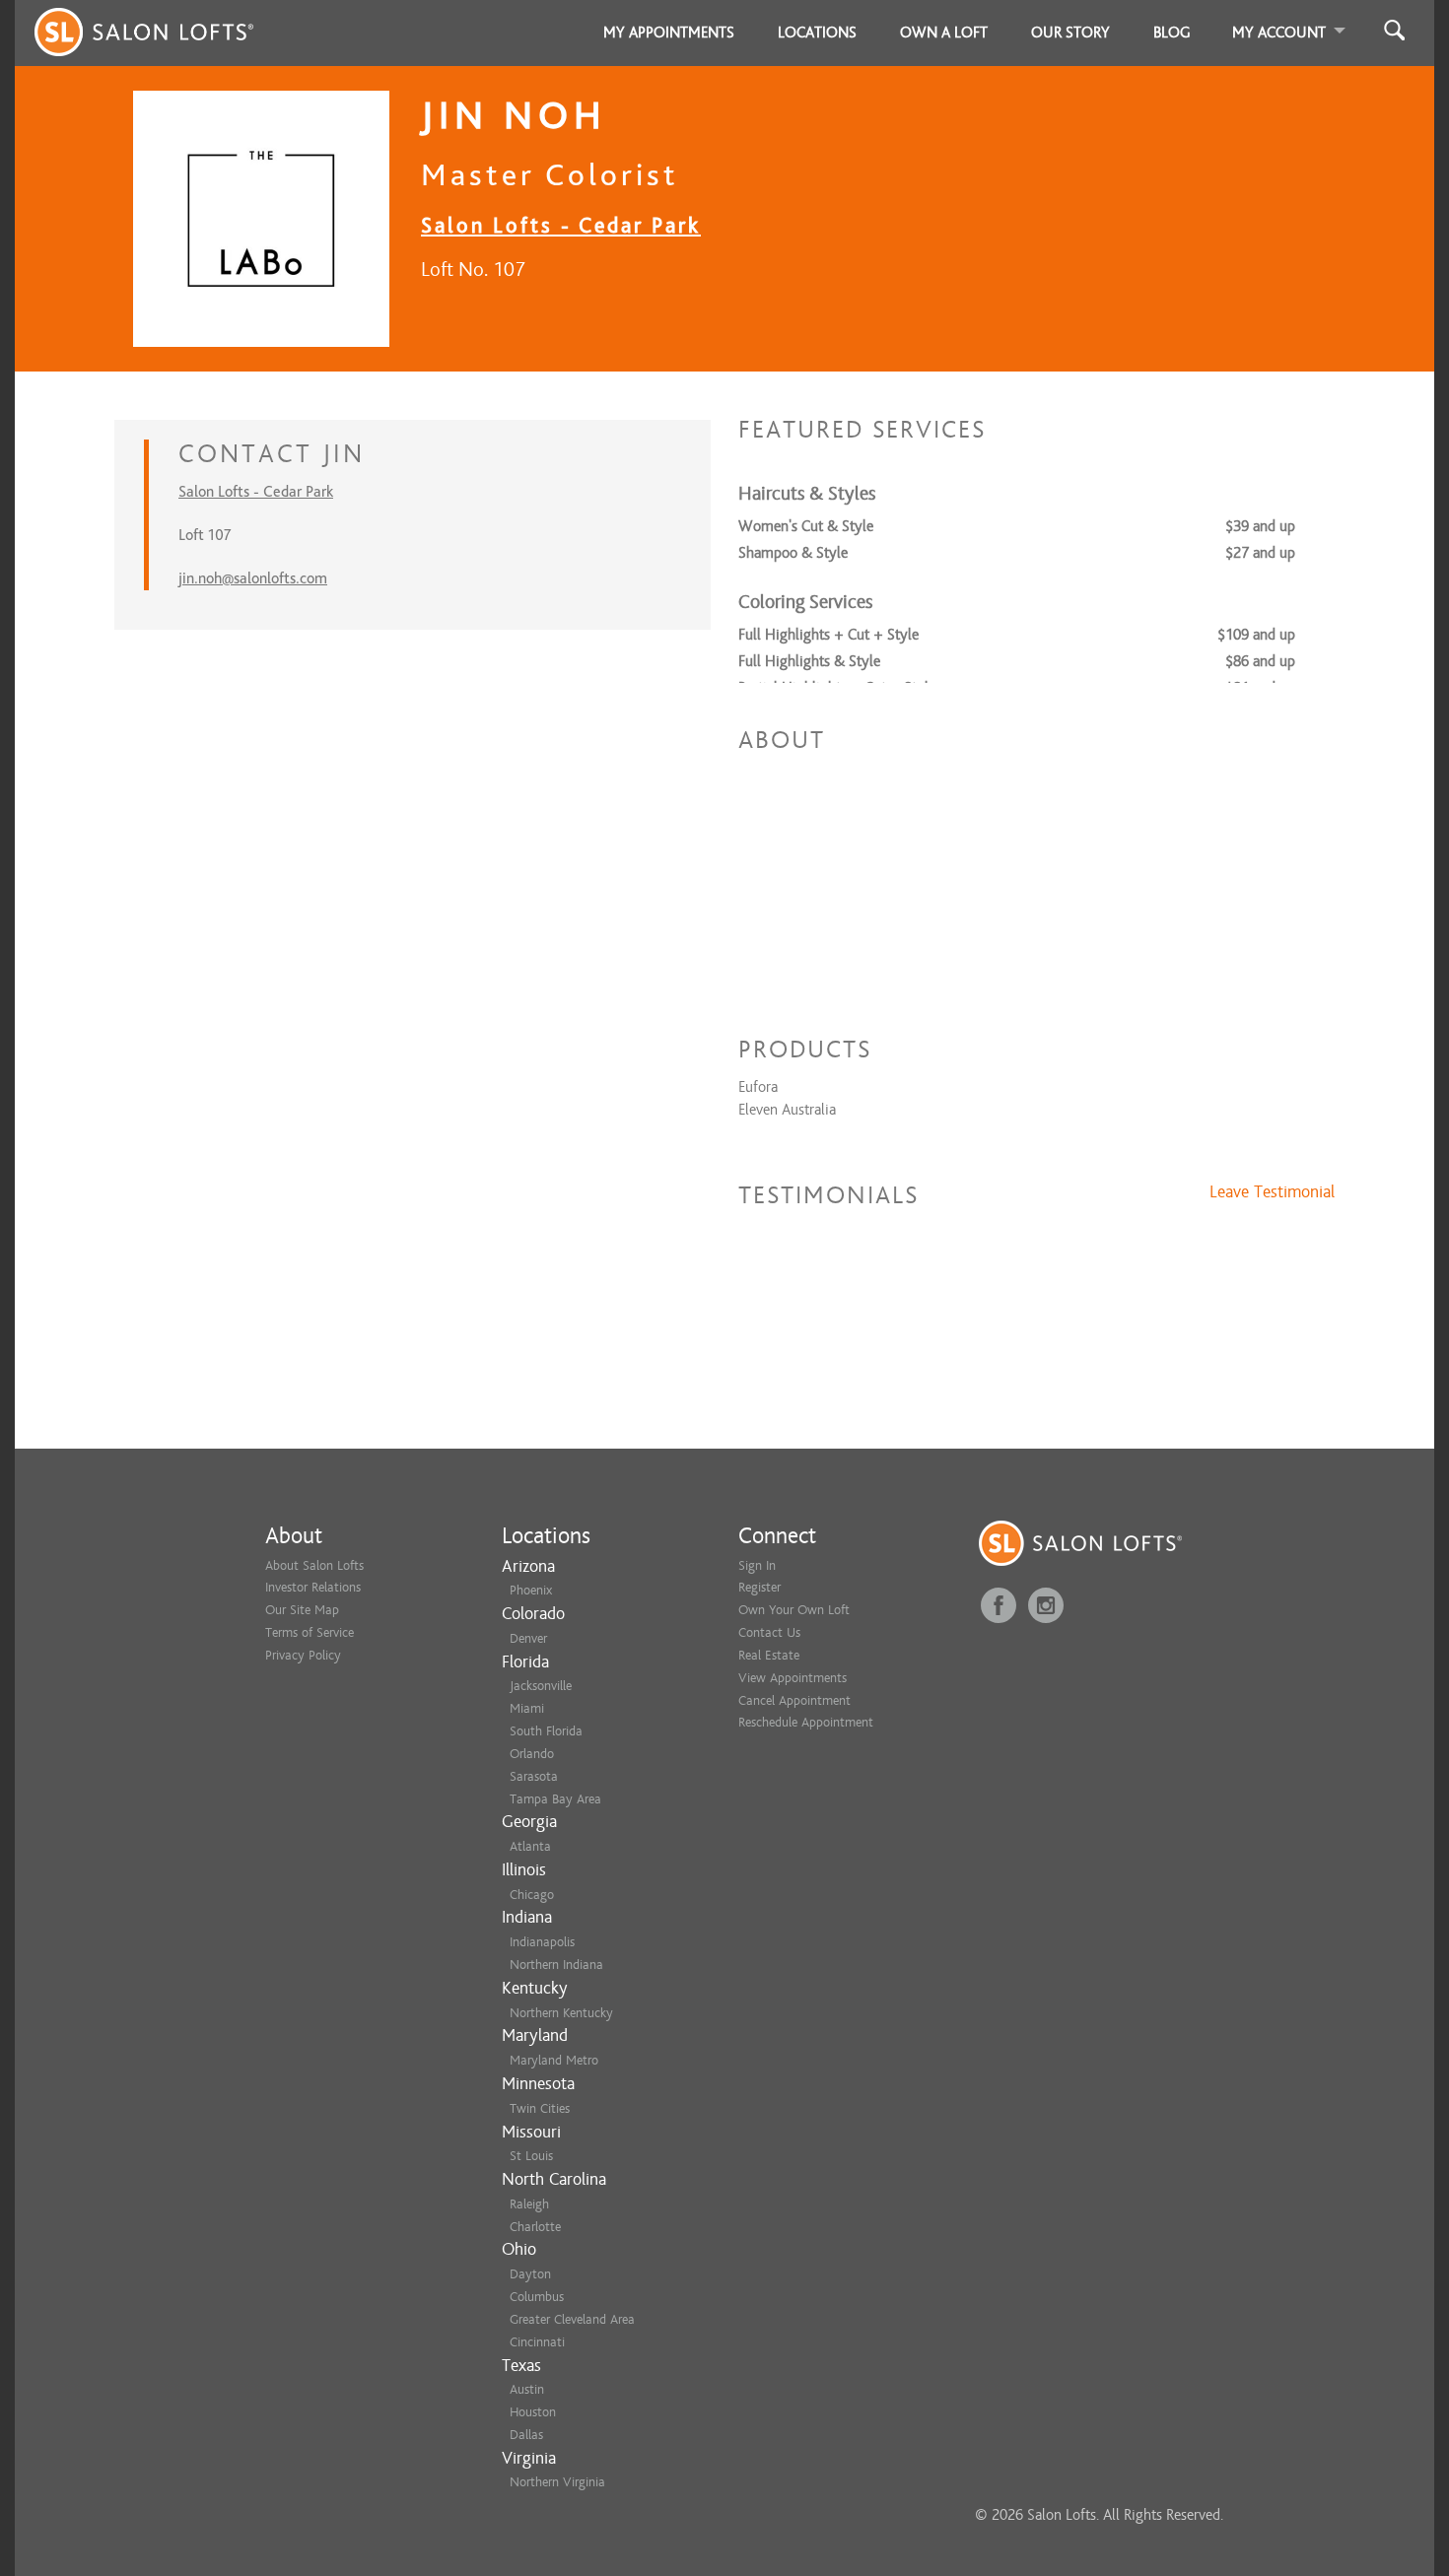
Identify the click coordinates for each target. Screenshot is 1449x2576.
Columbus (537, 2297)
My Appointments (669, 33)
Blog (1172, 33)
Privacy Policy (303, 1655)
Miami (527, 1708)
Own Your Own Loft (794, 1610)
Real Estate (769, 1655)
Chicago (532, 1895)
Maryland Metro (554, 2060)
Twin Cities (540, 2108)
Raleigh (529, 2204)
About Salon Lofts (314, 1565)
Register (759, 1587)
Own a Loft (944, 33)
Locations (817, 33)
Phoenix (531, 1590)
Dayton (530, 2274)
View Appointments (793, 1678)
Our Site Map (302, 1610)
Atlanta (530, 1846)
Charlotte (535, 2227)
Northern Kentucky (561, 2013)
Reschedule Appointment (806, 1722)
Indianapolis (542, 1942)
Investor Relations (313, 1587)
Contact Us (769, 1632)
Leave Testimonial (1272, 1192)
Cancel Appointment (794, 1700)
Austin (527, 2389)
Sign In (757, 1565)
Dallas (526, 2435)
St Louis (531, 2156)
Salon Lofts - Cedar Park (561, 225)
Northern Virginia (557, 2482)
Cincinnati (537, 2342)
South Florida (546, 1731)
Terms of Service (310, 1632)
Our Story (1070, 33)
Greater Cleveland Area (572, 2319)
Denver (528, 1638)
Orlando (532, 1754)
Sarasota (534, 1776)
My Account (1279, 33)
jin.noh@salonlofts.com (253, 578)
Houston (533, 2412)
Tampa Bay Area (555, 1799)
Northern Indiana (556, 1965)
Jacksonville (541, 1686)
